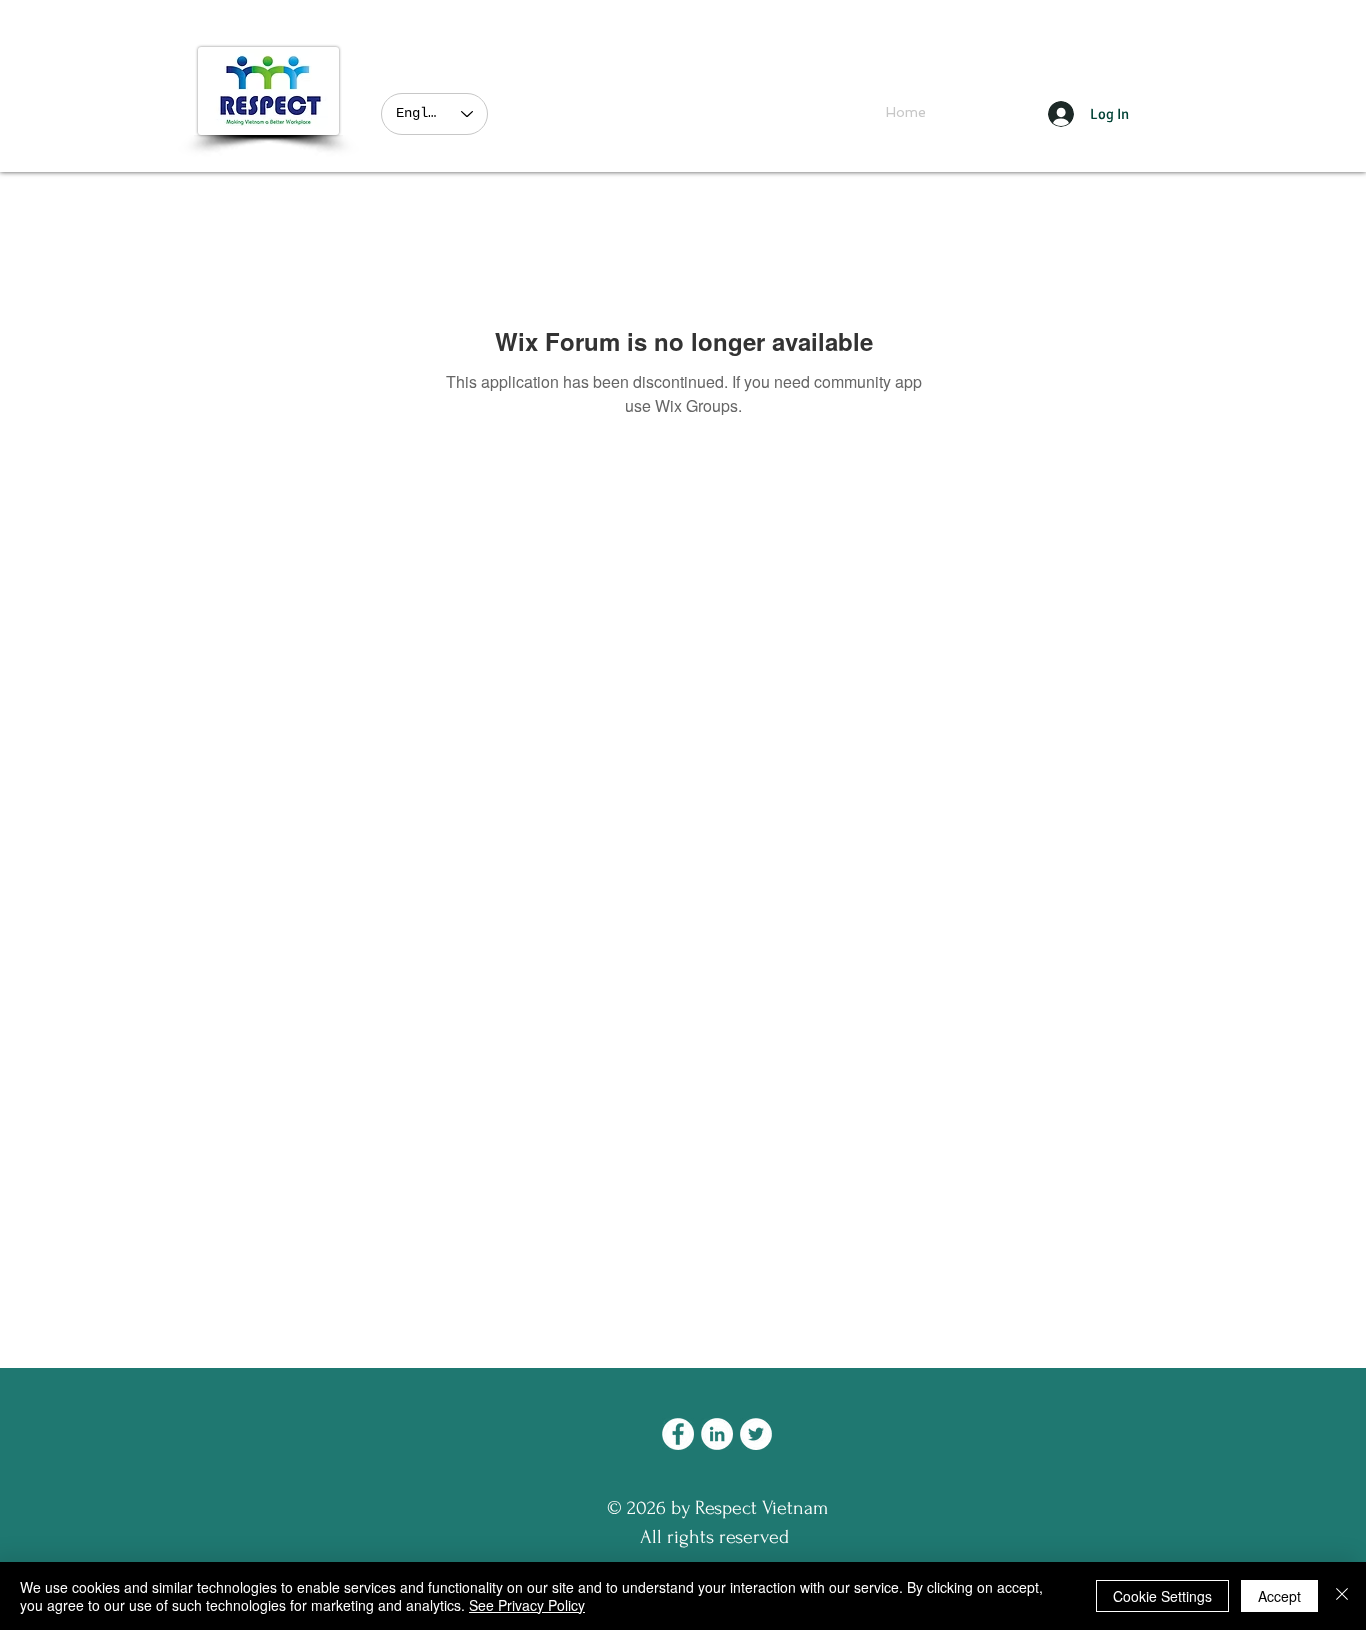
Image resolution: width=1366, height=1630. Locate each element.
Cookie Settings (1162, 1596)
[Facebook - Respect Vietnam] (678, 1434)
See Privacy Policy (527, 1605)
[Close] (1342, 1596)
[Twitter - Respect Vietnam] (756, 1434)
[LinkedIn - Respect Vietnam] (717, 1434)
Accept (1279, 1596)
